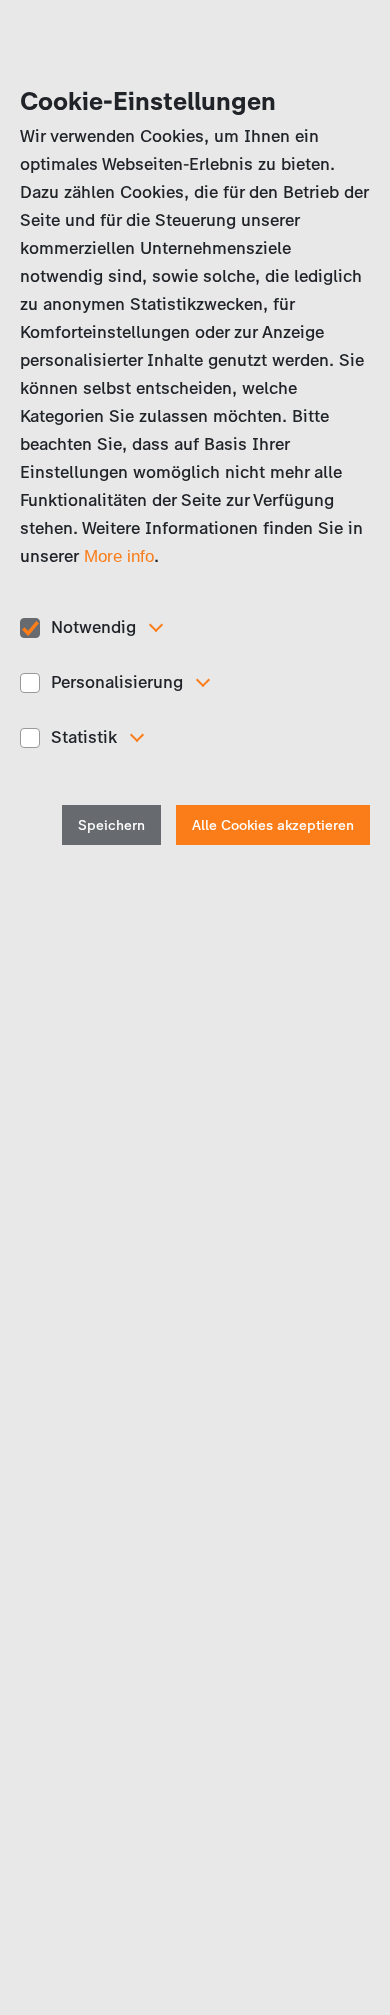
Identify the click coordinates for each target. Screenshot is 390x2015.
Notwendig (93, 627)
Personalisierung (117, 682)
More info (119, 556)
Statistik (84, 737)
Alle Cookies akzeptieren (273, 825)
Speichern (111, 825)
